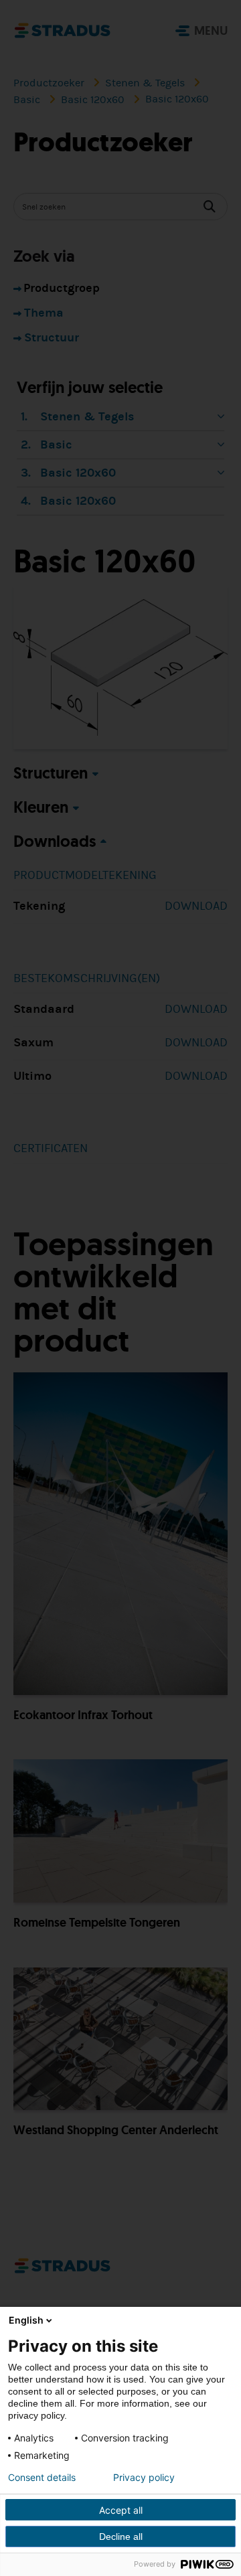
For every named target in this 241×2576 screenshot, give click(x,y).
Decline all (121, 2537)
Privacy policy (144, 2478)
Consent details (42, 2478)
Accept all (121, 2510)
